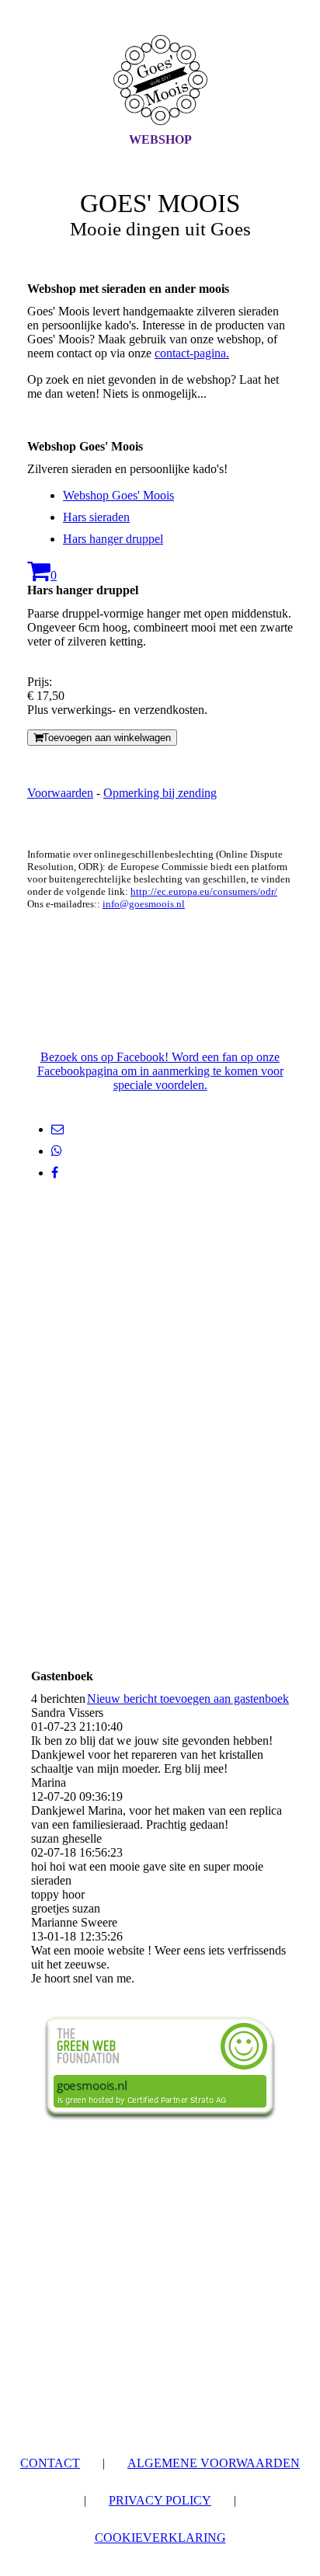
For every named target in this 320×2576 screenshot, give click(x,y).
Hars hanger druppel (113, 539)
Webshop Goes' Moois (118, 495)
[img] (160, 80)
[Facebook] (55, 1173)
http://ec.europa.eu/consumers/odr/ (204, 891)
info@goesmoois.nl (144, 904)
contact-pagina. (192, 353)
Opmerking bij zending (160, 793)
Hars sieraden (96, 517)
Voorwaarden (60, 793)
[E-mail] (57, 1129)
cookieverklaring (160, 2538)
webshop (160, 139)
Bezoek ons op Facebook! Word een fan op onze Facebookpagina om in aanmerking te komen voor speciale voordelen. (160, 1071)
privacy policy (160, 2500)
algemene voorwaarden (214, 2463)
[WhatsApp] (57, 1151)
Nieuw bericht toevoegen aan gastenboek (188, 1699)
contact (50, 2463)
